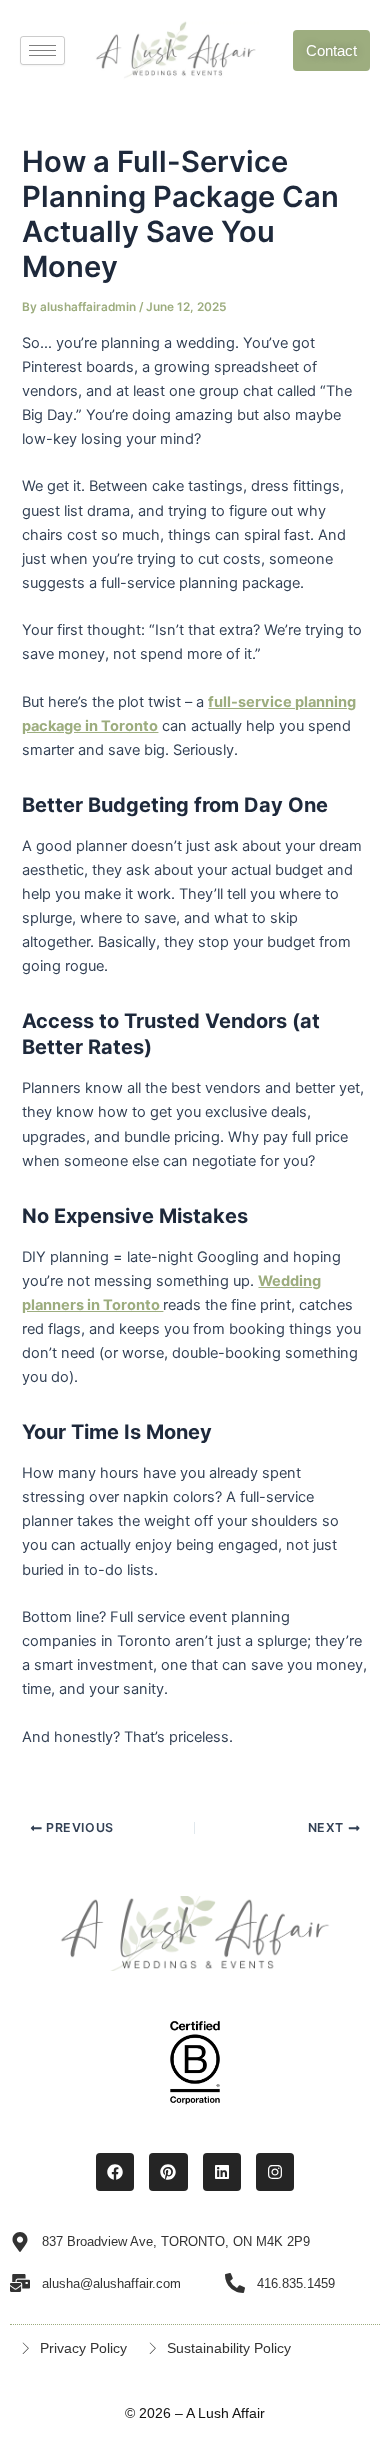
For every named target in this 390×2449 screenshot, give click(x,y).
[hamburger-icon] (42, 50)
